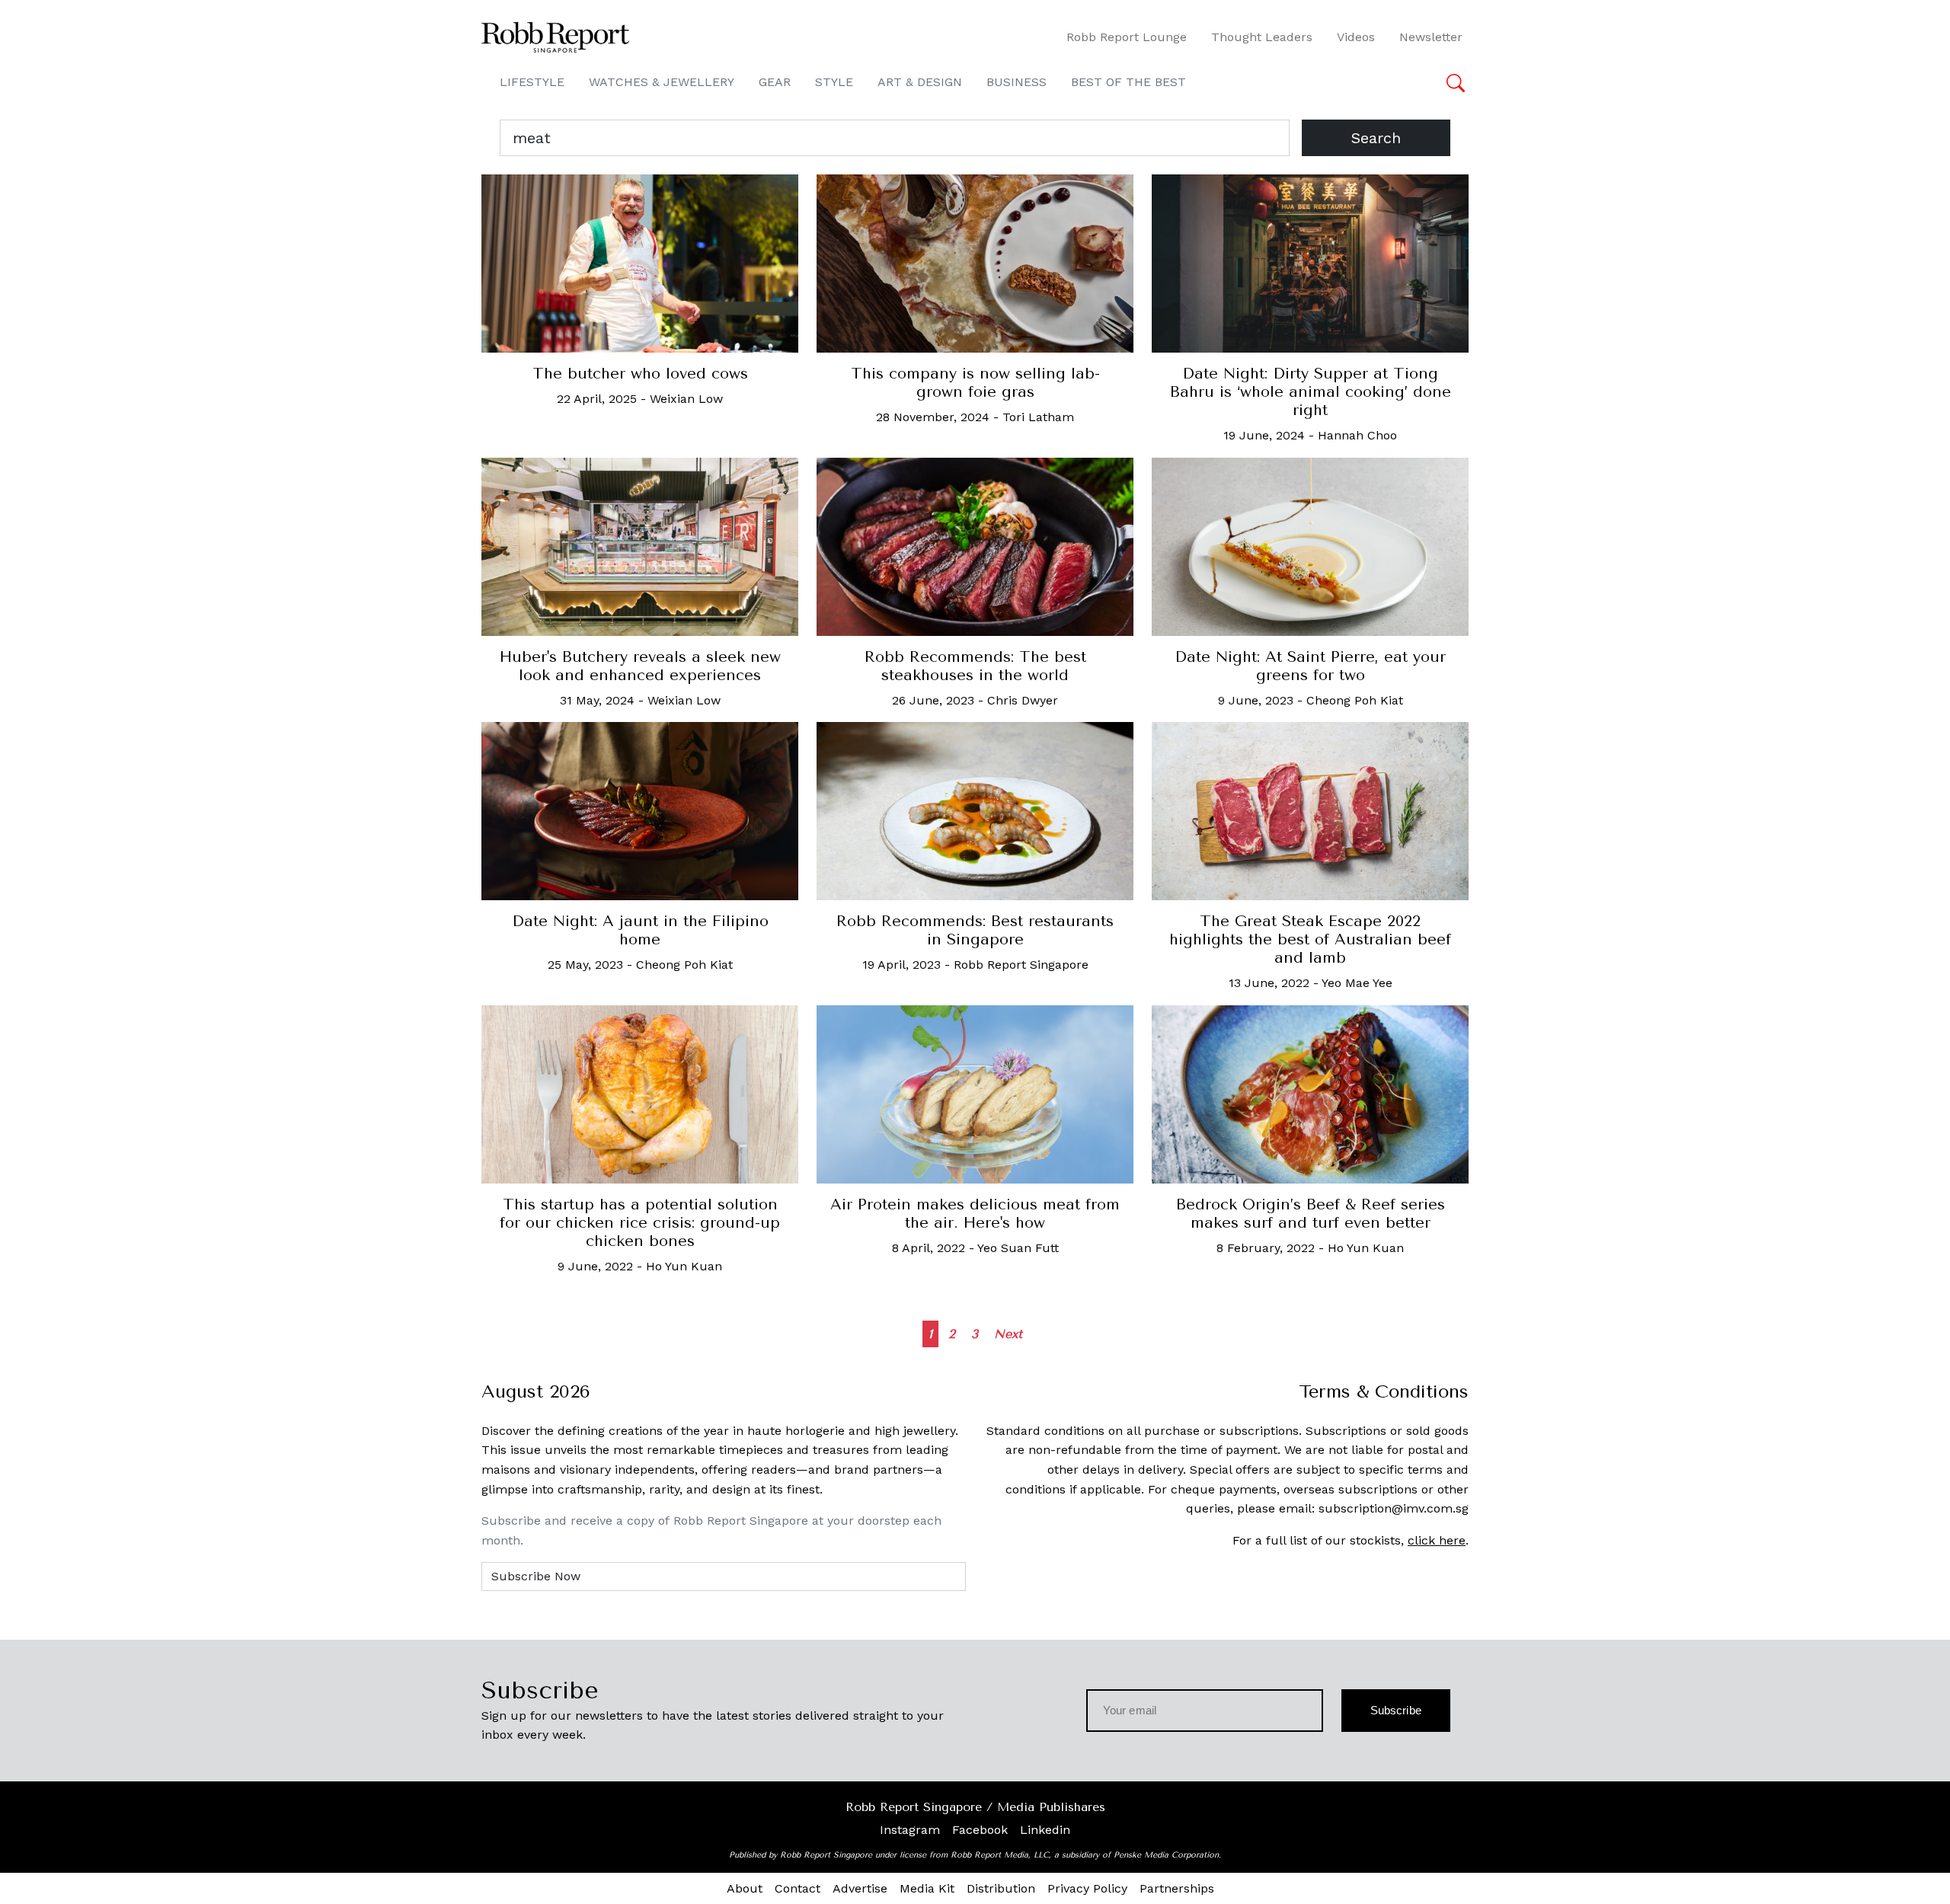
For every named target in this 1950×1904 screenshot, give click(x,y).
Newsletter (1431, 37)
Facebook (980, 1830)
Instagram (910, 1830)
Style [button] (834, 82)
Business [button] (1017, 82)
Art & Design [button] (920, 82)
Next (1008, 1334)
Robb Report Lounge (1127, 37)
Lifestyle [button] (532, 82)
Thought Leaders (1262, 37)
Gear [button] (775, 82)
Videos (1356, 37)
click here (1437, 1540)
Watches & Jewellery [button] (662, 82)
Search (1376, 138)
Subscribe (1396, 1710)
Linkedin (1045, 1830)
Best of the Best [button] (1128, 82)
